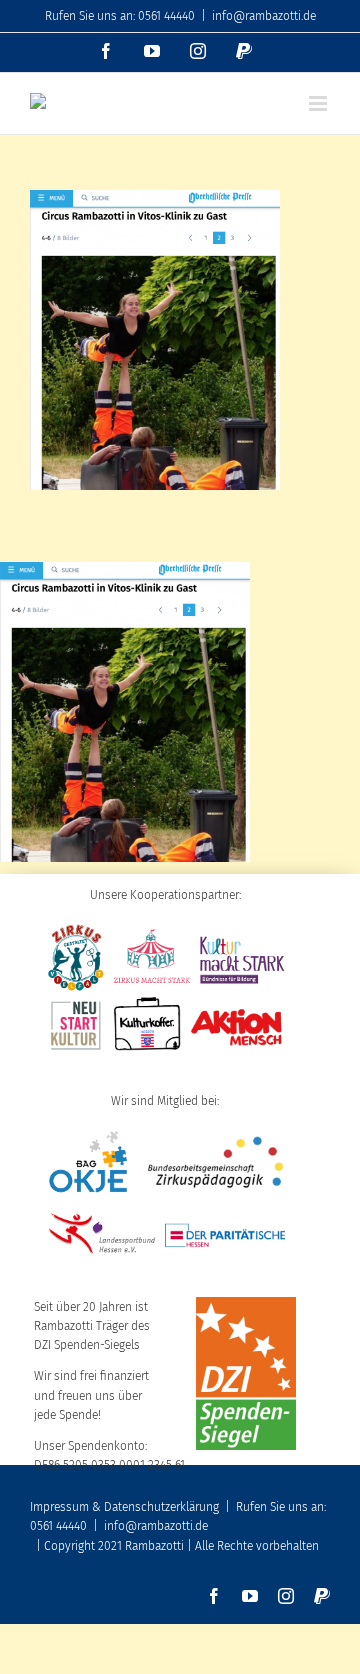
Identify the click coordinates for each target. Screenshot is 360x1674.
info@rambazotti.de (264, 16)
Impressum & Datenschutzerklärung (124, 1507)
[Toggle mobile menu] (319, 103)
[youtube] (250, 1596)
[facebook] (214, 1596)
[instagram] (286, 1596)
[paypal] (322, 1596)
